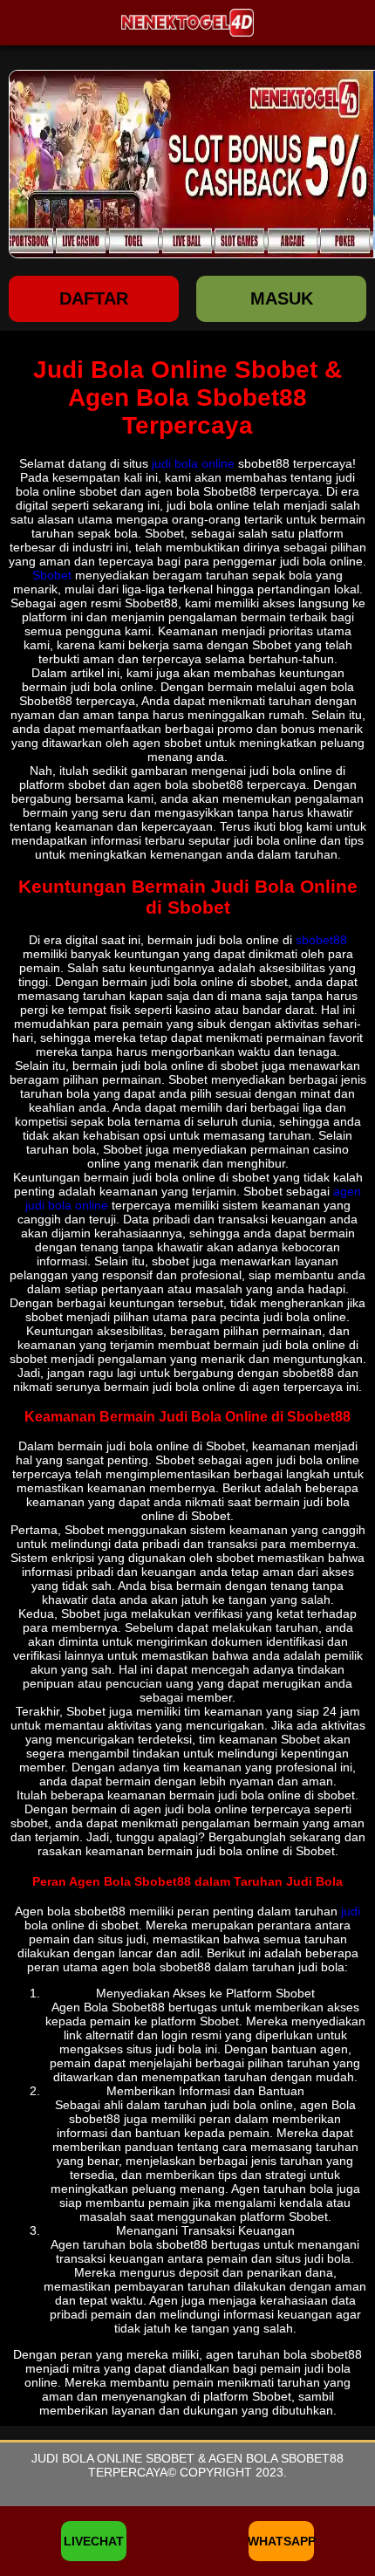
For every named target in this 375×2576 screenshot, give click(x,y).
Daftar (94, 298)
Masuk (282, 298)
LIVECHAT (94, 2541)
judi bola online (193, 463)
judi (351, 1911)
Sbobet (52, 575)
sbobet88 (321, 940)
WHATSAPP (281, 2541)
